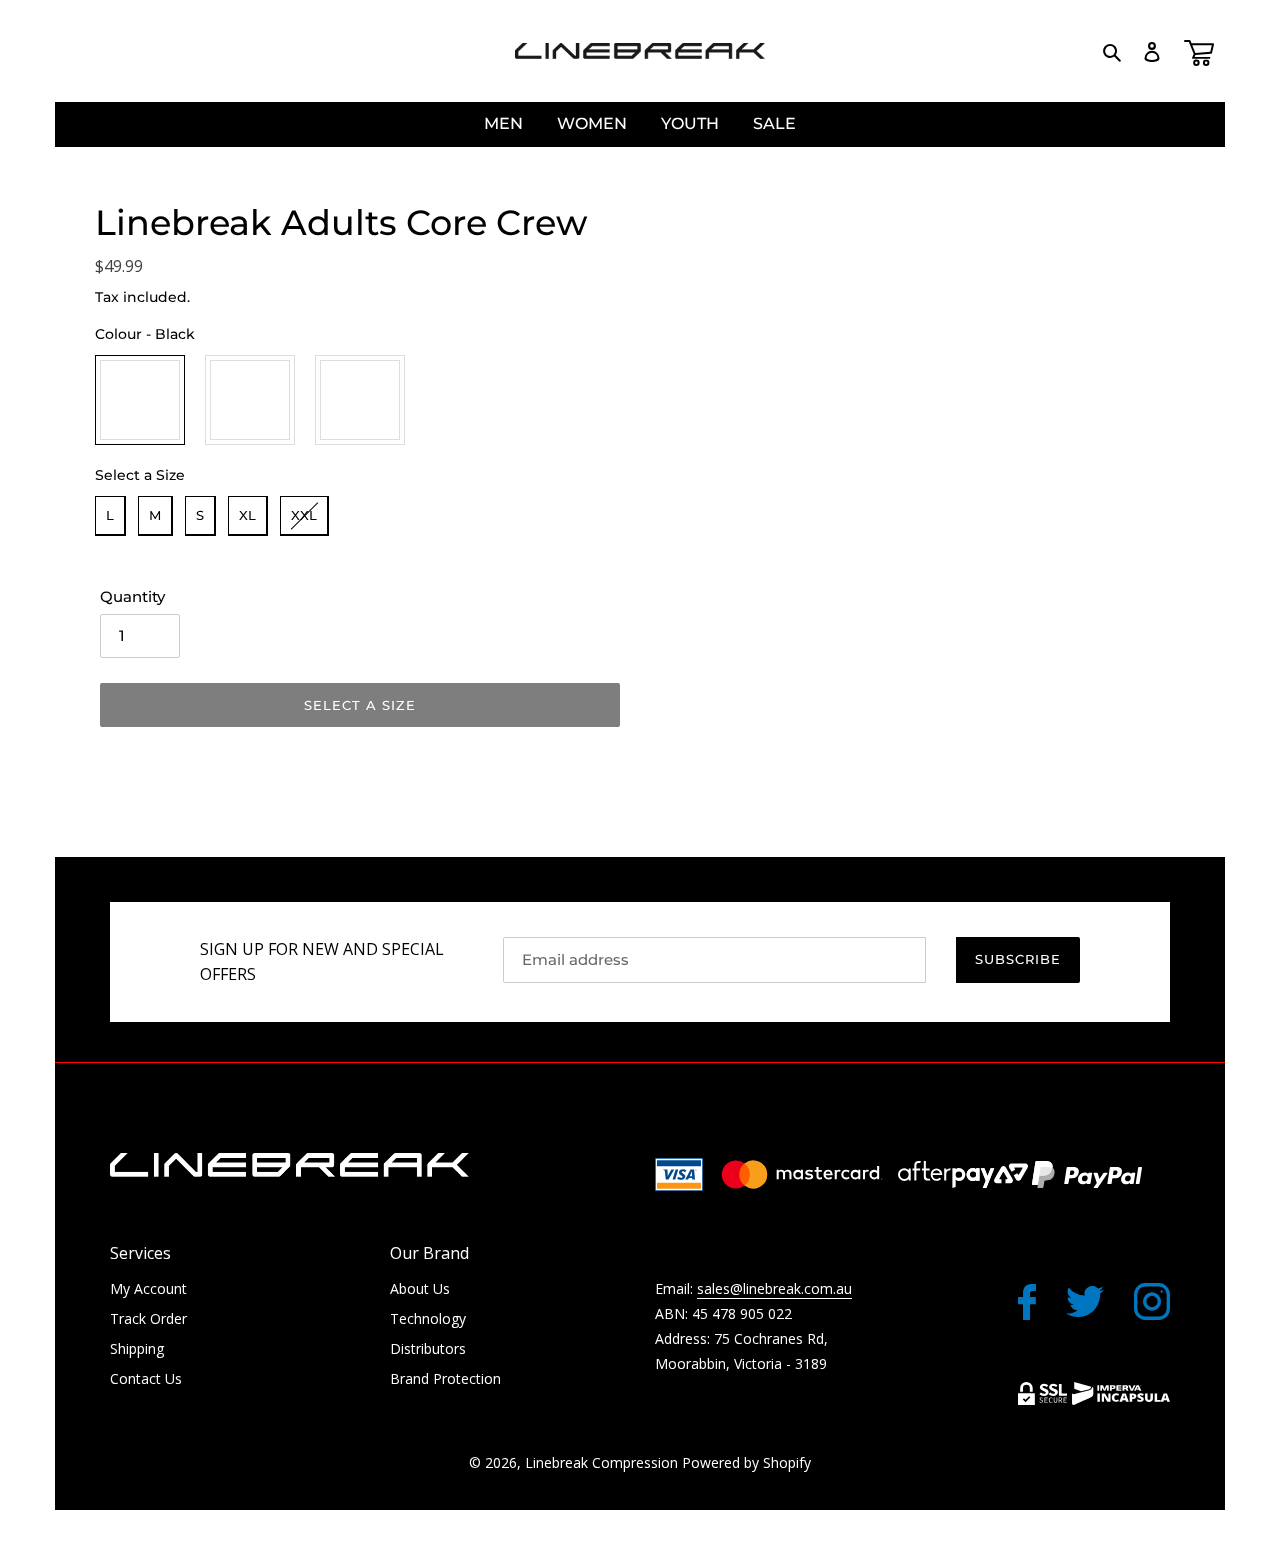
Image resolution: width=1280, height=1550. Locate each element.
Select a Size (140, 475)
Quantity (132, 596)
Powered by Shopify (746, 1462)
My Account (148, 1288)
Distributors (428, 1348)
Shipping (137, 1348)
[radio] (140, 400)
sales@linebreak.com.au (774, 1288)
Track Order (148, 1318)
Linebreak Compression (601, 1462)
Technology (428, 1318)
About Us (420, 1288)
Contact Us (146, 1378)
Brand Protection (445, 1378)
